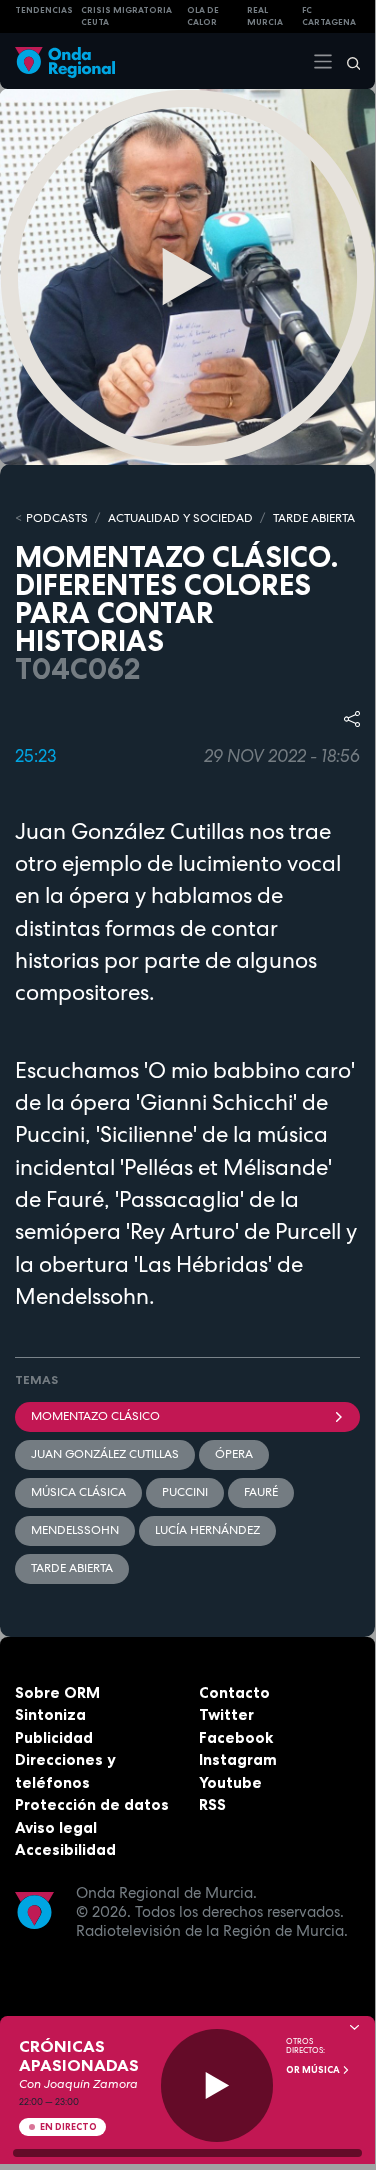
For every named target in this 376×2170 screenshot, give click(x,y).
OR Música (314, 2070)
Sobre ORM (57, 1692)
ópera (234, 1454)
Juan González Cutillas (105, 1454)
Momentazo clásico (95, 1416)
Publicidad (54, 1737)
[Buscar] (347, 61)
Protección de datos (92, 1804)
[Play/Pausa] (217, 2085)
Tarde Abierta (72, 1568)
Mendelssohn (75, 1530)
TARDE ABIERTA (314, 518)
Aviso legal (56, 1827)
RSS (212, 1804)
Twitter (226, 1714)
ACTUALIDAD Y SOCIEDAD (180, 518)
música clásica (78, 1492)
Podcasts (57, 518)
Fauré (261, 1492)
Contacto (234, 1692)
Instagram (238, 1759)
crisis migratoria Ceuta (126, 16)
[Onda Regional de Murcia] (65, 60)
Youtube (230, 1782)
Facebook (236, 1737)
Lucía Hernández (207, 1530)
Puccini (185, 1492)
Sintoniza (50, 1714)
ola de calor (203, 16)
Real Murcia (265, 16)
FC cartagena (329, 16)
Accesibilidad (65, 1849)
